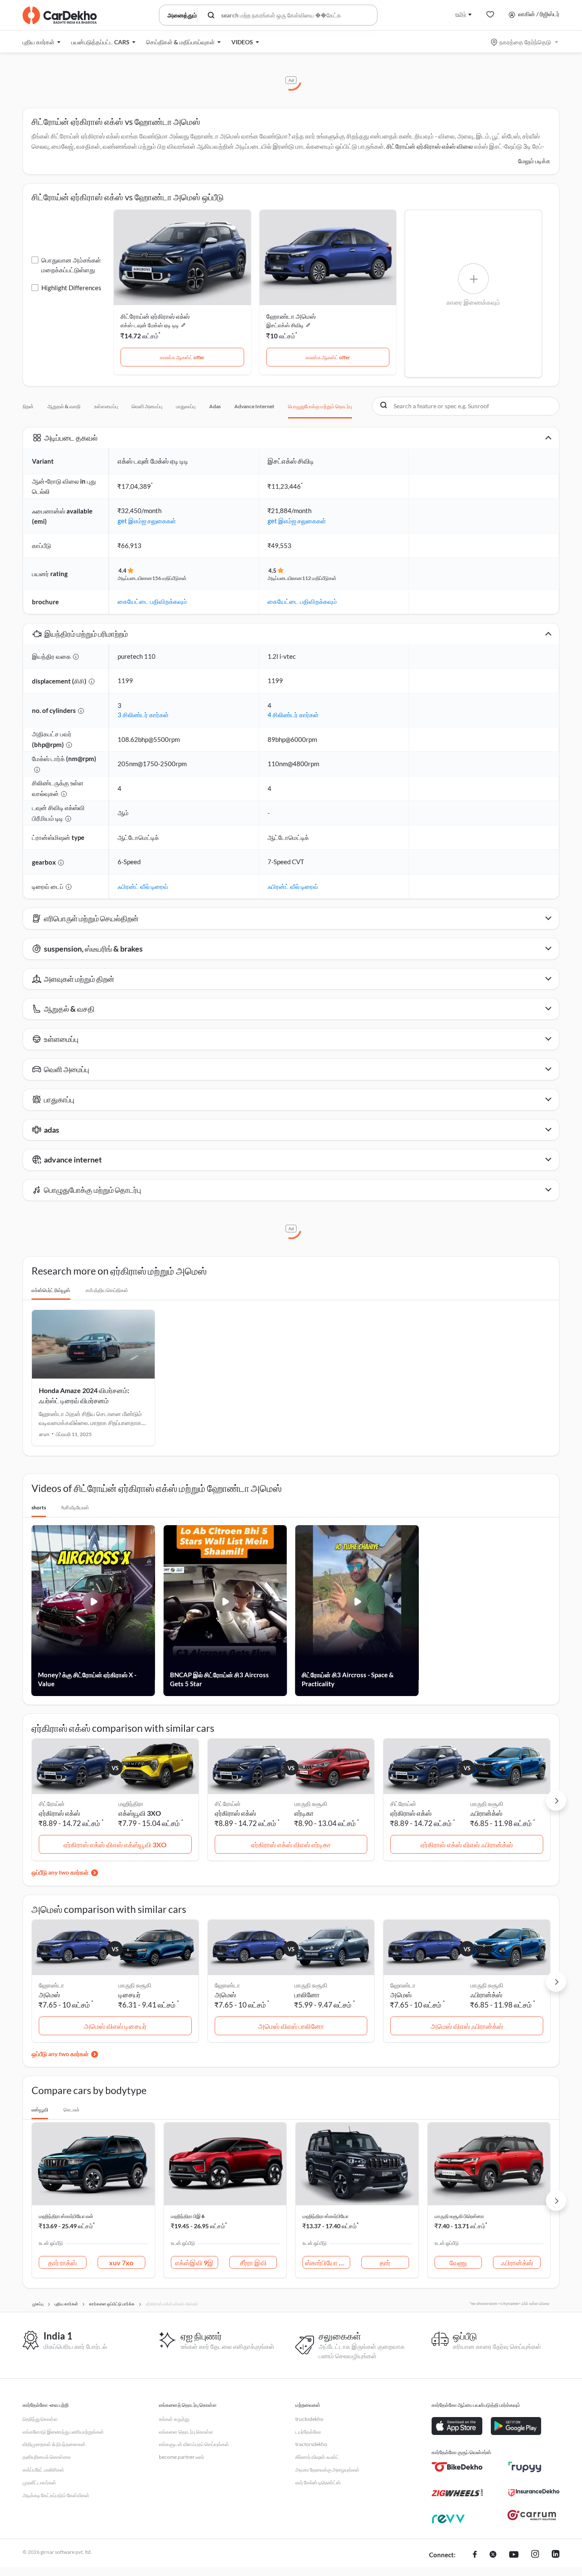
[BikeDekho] (457, 2467)
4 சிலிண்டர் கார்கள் (293, 715)
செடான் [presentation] (72, 2110)
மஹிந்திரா (131, 1804)
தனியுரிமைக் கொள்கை (47, 2457)
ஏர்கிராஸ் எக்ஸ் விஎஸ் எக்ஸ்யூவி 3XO (115, 1845)
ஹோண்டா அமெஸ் (291, 316)
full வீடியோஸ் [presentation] (75, 1507)
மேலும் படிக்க (534, 161)
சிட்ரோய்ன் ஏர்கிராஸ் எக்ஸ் (155, 316)
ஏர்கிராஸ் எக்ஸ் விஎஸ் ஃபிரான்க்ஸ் (467, 1845)
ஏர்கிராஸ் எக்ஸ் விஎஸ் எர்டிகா (291, 1845)
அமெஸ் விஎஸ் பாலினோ (291, 2026)
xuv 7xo (121, 2263)
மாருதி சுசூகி (311, 1804)
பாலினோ (307, 1995)
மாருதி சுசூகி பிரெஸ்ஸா (459, 2216)
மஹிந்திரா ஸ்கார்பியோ (326, 2216)
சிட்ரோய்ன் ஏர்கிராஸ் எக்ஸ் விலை (430, 146)
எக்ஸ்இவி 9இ (194, 2263)
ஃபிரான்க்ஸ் (486, 1813)
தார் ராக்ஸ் (62, 2263)
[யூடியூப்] (514, 2555)
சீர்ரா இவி (253, 2263)
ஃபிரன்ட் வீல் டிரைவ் (143, 886)
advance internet (254, 406)
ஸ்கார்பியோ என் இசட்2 (328, 2263)
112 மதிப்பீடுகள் (319, 578)
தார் (385, 2263)
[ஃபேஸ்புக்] (475, 2555)
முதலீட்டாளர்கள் (39, 2482)
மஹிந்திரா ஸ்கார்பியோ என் (66, 2216)
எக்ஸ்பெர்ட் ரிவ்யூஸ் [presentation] (51, 1290)
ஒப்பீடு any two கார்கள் (60, 1872)
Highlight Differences (71, 288)
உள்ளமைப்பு (106, 406)
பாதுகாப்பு (186, 406)
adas (215, 406)
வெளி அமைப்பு (147, 406)
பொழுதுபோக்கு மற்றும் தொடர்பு (320, 406)
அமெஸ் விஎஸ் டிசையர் (115, 2026)
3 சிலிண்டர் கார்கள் (143, 715)
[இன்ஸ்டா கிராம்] (535, 2555)
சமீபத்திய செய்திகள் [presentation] (107, 1290)
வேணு (458, 2263)
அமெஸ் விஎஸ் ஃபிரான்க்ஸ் (467, 2026)
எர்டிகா (304, 1813)
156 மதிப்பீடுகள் (169, 578)
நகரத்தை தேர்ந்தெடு (525, 42)
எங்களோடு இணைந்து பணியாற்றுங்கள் (63, 2432)
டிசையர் (130, 1995)
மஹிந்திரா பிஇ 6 (188, 2216)
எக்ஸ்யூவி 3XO (140, 1813)
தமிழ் (461, 14)
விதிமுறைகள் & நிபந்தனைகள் (54, 2444)
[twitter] (493, 2555)
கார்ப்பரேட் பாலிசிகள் (43, 2470)
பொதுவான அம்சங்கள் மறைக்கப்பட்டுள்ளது (71, 265)
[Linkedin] (556, 2555)
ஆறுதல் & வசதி (64, 406)
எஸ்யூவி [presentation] (40, 2110)
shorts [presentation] (39, 1507)
